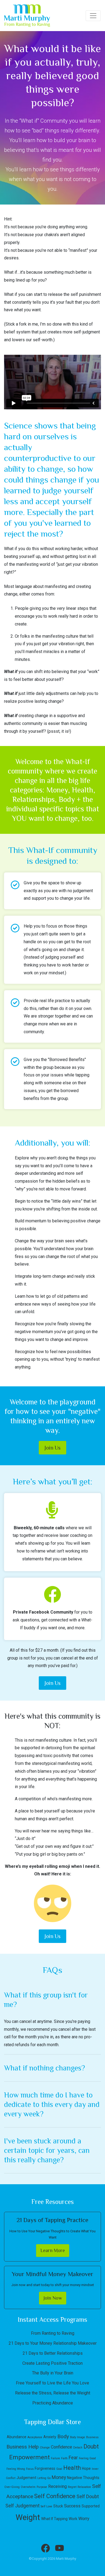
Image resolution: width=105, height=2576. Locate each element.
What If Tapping (54, 2519)
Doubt (91, 2446)
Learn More (53, 2250)
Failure (55, 2458)
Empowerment (29, 2457)
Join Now (53, 2298)
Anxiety (50, 2437)
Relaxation (84, 2487)
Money (59, 2477)
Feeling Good (87, 2458)
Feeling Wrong (16, 2469)
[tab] (52, 2000)
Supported (91, 2506)
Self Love (46, 2506)
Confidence (62, 2447)
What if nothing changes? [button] (45, 2068)
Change (45, 2448)
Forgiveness (45, 2468)
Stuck (58, 2506)
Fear (73, 2458)
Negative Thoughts (83, 2478)
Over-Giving (12, 2487)
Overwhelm (28, 2487)
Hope (86, 2468)
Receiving (57, 2486)
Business (92, 2437)
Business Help (23, 2447)
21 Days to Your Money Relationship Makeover (53, 2343)
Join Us (52, 1448)
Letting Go (44, 2478)
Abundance (17, 2437)
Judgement (26, 2478)
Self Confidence (55, 2496)
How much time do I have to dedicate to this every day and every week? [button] (52, 2104)
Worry (84, 2519)
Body (63, 2436)
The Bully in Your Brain (53, 2373)
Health (72, 2468)
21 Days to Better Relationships (53, 2353)
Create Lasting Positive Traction (52, 2363)
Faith (64, 2458)
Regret (72, 2487)
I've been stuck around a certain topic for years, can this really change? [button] (47, 2150)
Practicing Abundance (53, 2403)
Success (72, 2506)
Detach (78, 2448)
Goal (59, 2469)
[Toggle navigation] (93, 16)
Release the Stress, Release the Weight (53, 2393)
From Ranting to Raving (53, 2333)
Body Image (78, 2437)
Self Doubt (88, 2496)
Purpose (42, 2487)
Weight (28, 2517)
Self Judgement (22, 2506)
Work (73, 2519)
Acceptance (35, 2437)
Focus (30, 2469)
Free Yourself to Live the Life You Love (52, 2383)
